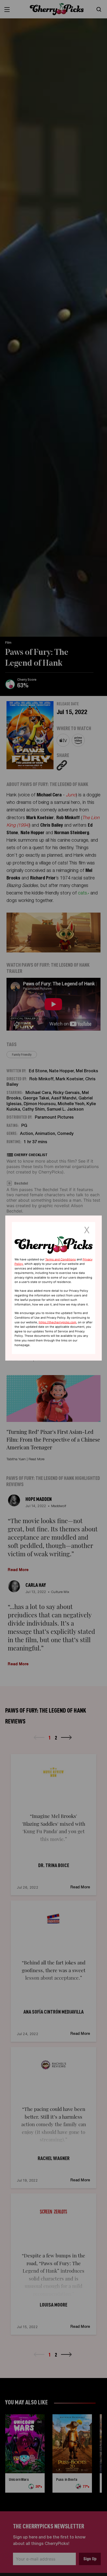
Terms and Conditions (61, 1259)
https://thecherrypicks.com (58, 1322)
